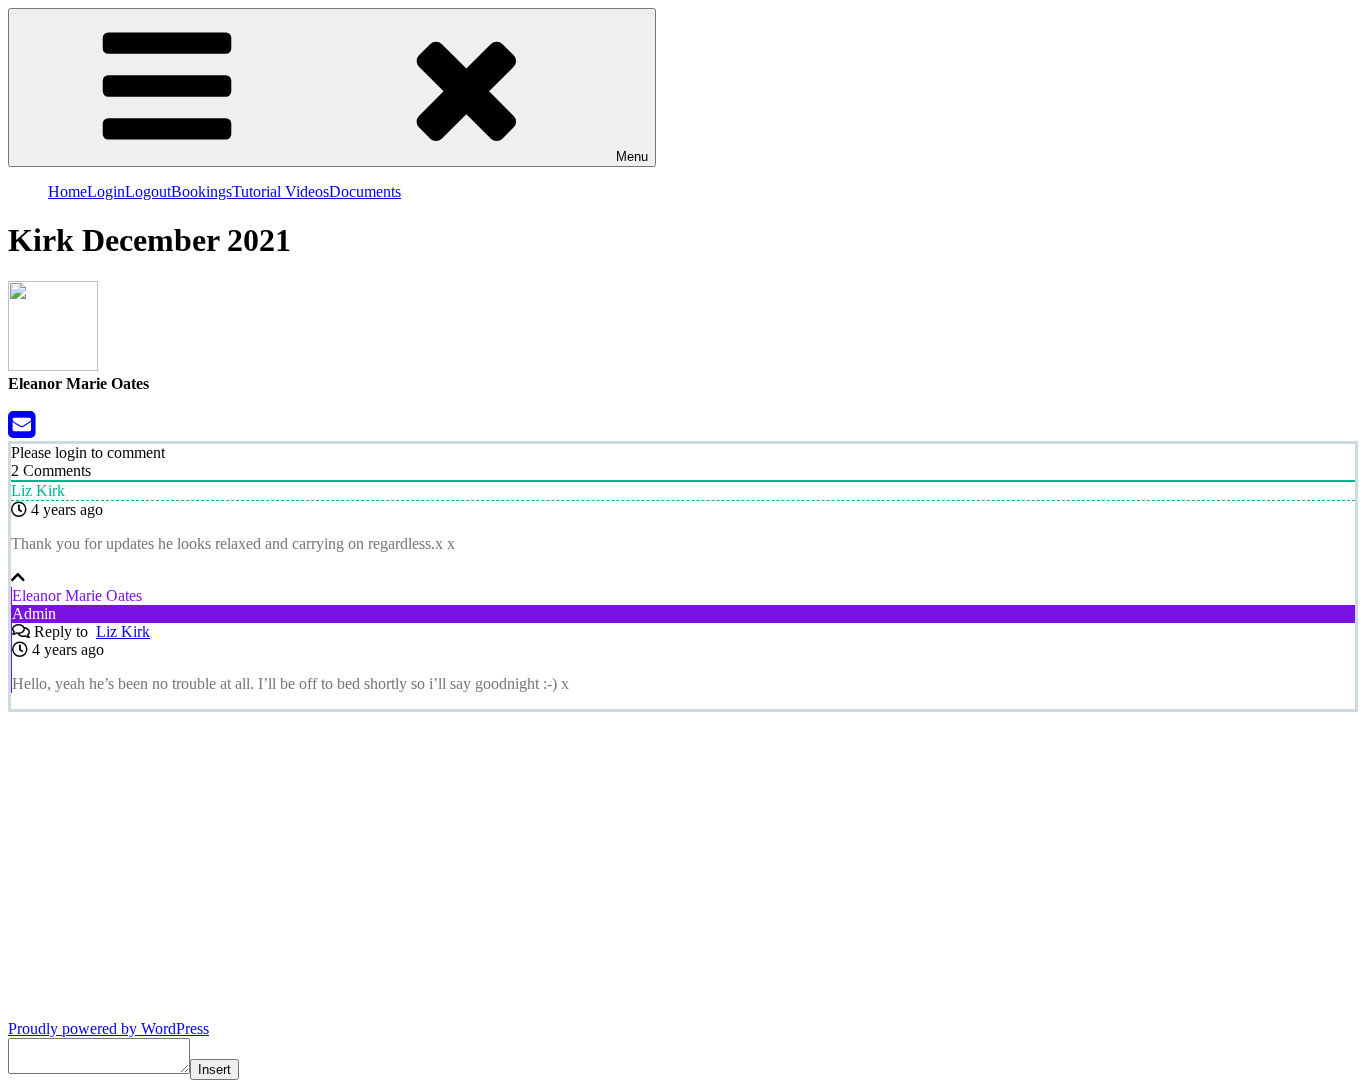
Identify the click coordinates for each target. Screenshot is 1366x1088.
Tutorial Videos (280, 191)
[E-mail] (21, 430)
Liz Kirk (123, 631)
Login (106, 191)
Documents (365, 191)
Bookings (201, 191)
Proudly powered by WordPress (108, 1028)
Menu (632, 156)
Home (67, 191)
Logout (148, 191)
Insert (214, 1069)
